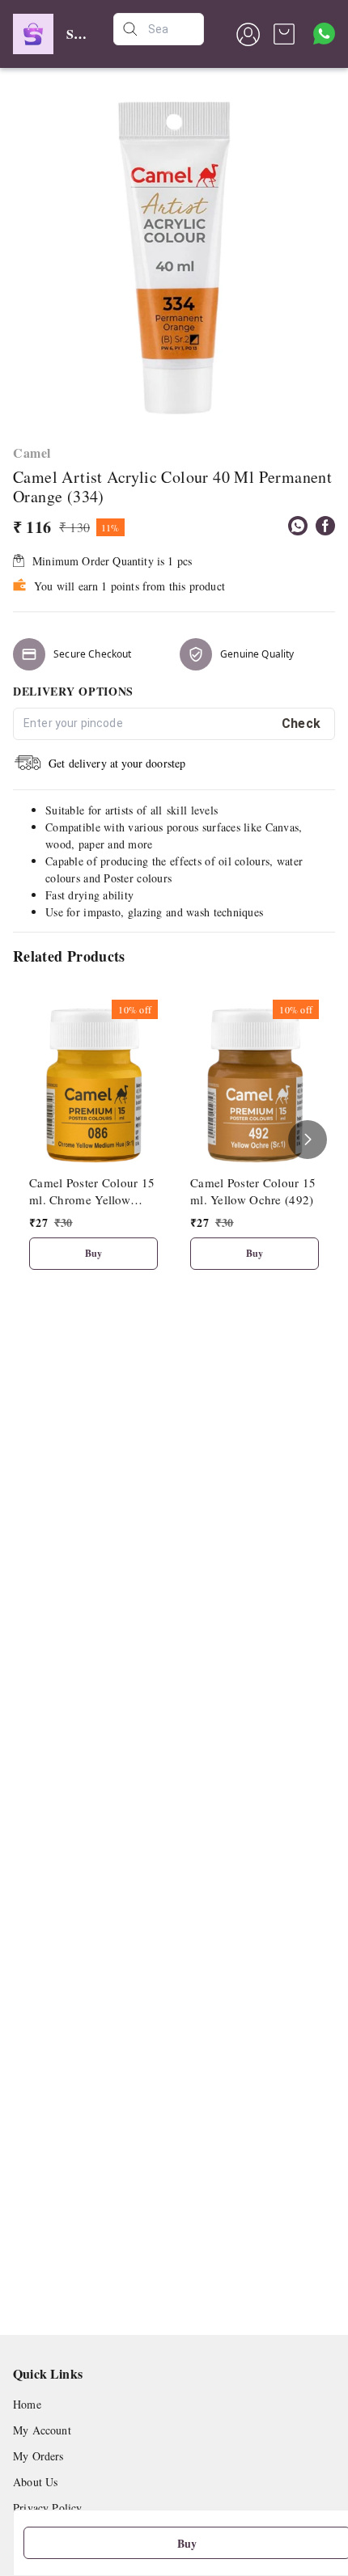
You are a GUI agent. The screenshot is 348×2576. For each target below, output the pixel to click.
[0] (284, 34)
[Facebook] (325, 526)
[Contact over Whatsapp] (324, 34)
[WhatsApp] (298, 526)
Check (301, 723)
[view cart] (284, 34)
